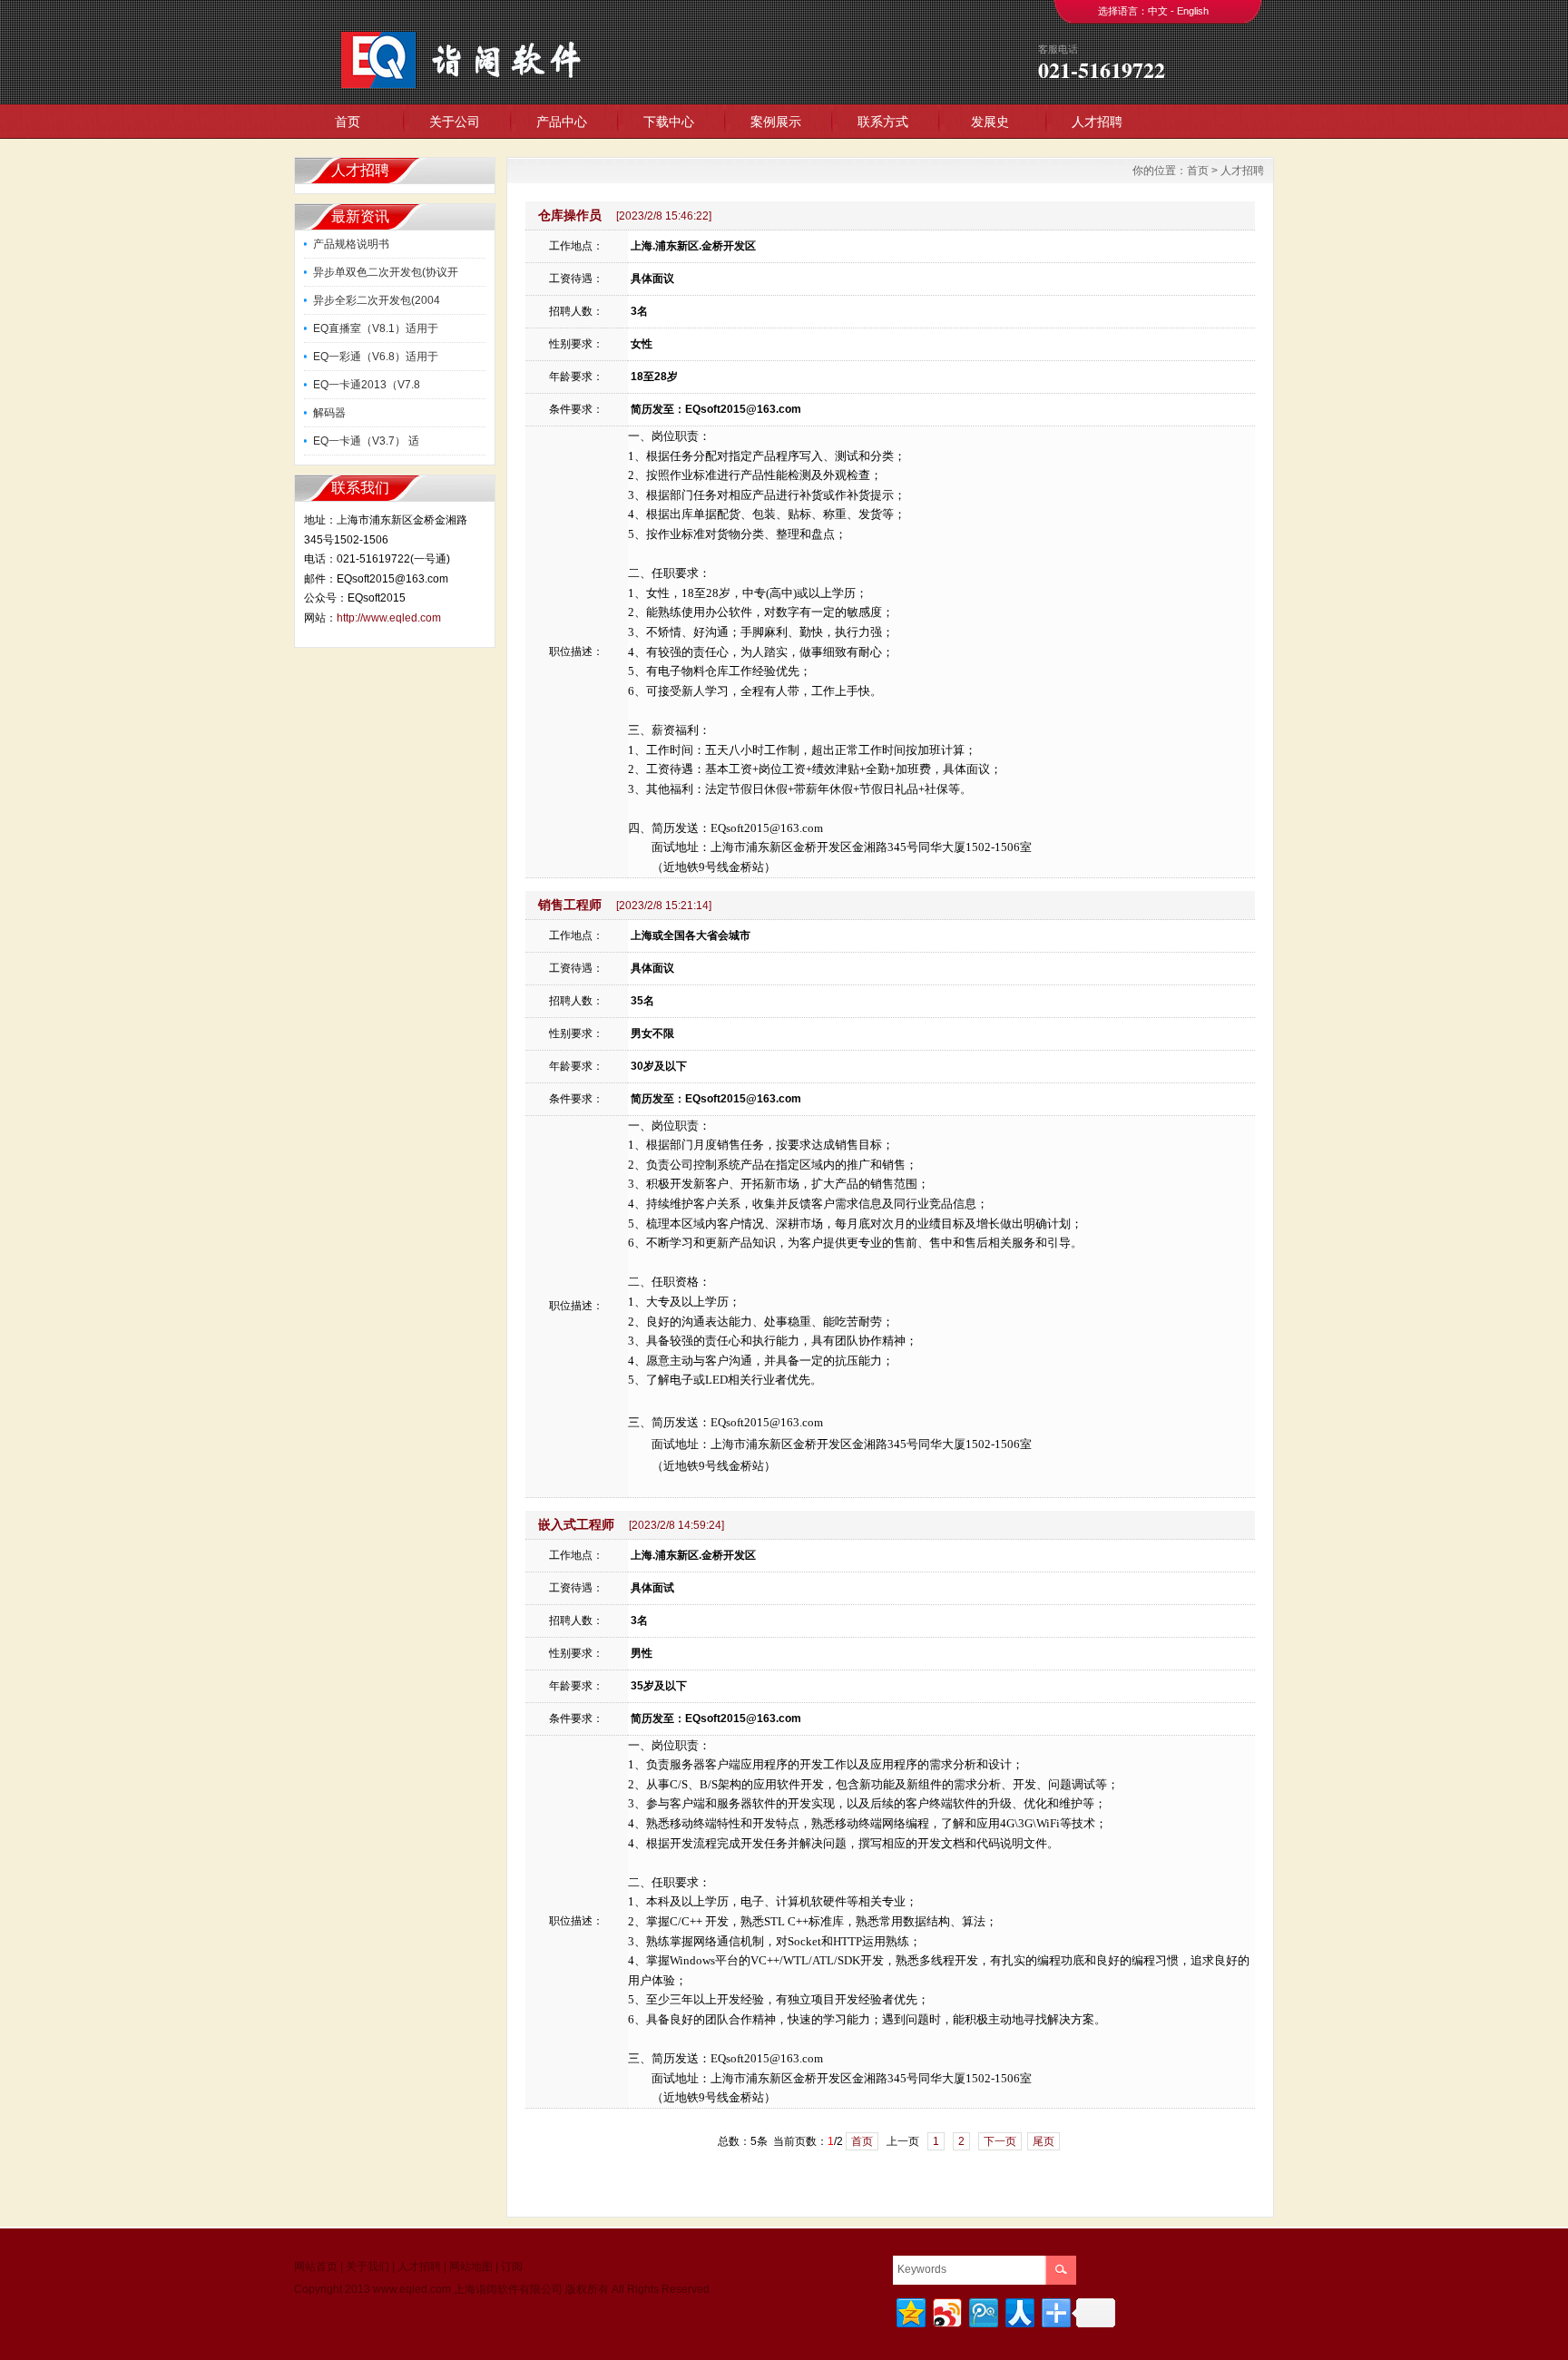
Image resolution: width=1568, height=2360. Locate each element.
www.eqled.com (412, 2289)
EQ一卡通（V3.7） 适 (366, 441)
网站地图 (471, 2267)
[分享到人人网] (1019, 2311)
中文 (1158, 11)
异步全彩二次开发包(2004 (377, 300)
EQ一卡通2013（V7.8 (367, 385)
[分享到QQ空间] (910, 2311)
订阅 (512, 2267)
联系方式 (883, 122)
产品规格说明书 (351, 244)
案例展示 (776, 122)
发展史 (990, 122)
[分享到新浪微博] (946, 2311)
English (1193, 11)
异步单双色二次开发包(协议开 (386, 272)
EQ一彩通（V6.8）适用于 (376, 357)
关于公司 (455, 122)
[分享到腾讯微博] (982, 2311)
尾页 (1044, 2141)
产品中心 (562, 122)
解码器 (329, 413)
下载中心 (669, 122)
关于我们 (367, 2267)
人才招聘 (1097, 122)
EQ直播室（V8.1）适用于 (376, 328)
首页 (348, 122)
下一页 (1000, 2141)
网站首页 (316, 2267)
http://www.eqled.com (389, 618)
